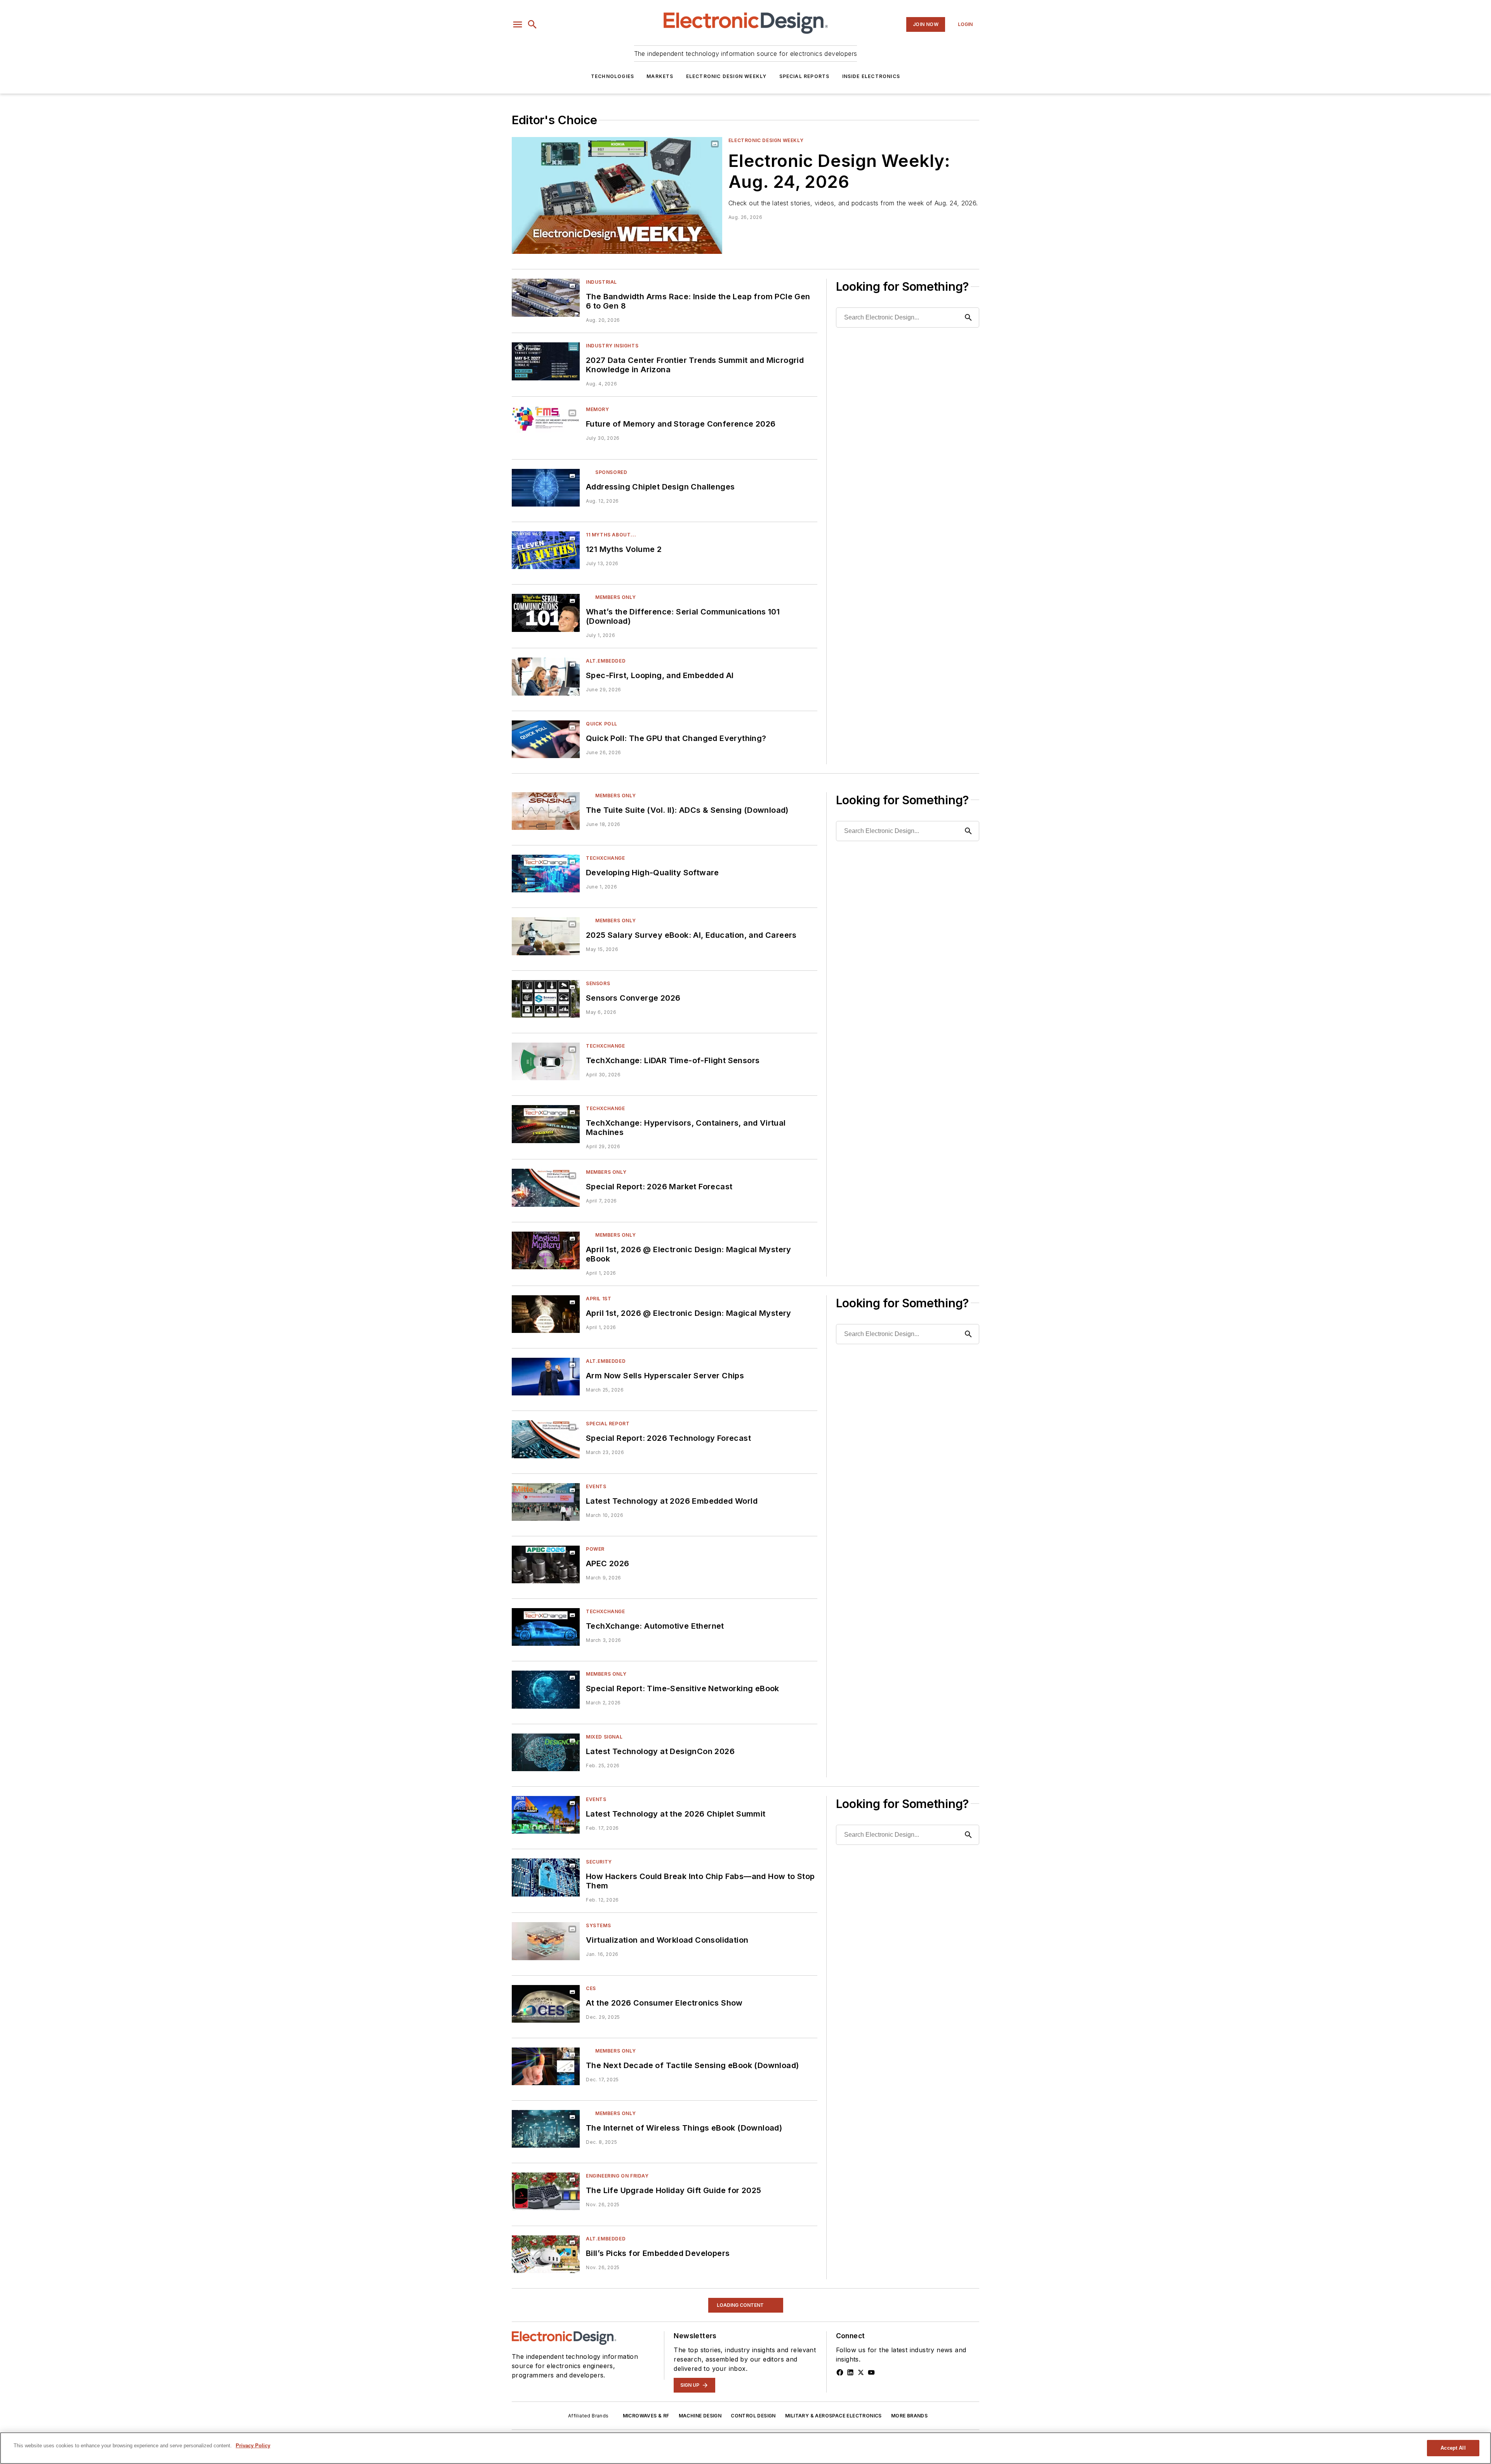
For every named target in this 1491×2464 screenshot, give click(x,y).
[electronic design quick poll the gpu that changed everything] (546, 739)
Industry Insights (612, 346)
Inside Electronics (871, 76)
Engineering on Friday (617, 2176)
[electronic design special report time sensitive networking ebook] (546, 1689)
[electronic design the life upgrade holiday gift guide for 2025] (546, 2191)
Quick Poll (602, 724)
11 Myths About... (611, 535)
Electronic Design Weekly (726, 76)
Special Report (608, 1424)
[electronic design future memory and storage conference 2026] (546, 425)
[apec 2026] (546, 1564)
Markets (660, 76)
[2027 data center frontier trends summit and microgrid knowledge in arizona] (546, 361)
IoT (591, 2310)
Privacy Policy (253, 2446)
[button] (518, 24)
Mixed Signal (604, 1737)
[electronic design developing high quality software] (546, 874)
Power (595, 1549)
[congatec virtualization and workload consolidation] (546, 1941)
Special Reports (805, 76)
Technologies (613, 76)
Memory (598, 409)
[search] (532, 24)
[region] (745, 2448)
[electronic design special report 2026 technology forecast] (546, 1439)
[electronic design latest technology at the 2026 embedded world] (546, 1502)
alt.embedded (606, 661)
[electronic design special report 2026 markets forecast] (546, 1188)
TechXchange (606, 858)
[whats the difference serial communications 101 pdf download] (546, 613)
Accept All (1453, 2448)
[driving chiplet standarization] (546, 488)
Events (596, 1486)
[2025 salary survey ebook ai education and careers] (546, 936)
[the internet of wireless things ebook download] (546, 2129)
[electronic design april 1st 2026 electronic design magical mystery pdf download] (546, 1250)
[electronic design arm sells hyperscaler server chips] (546, 1377)
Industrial (601, 282)
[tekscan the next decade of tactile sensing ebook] (546, 2066)
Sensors (598, 983)
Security (599, 1862)
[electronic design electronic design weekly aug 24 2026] (617, 195)
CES (591, 1988)
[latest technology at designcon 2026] (546, 1752)
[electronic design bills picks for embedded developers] (546, 2254)
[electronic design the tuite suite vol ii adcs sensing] (546, 811)
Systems (598, 1925)
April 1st (599, 1299)
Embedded (600, 2373)
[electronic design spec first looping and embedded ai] (546, 676)
